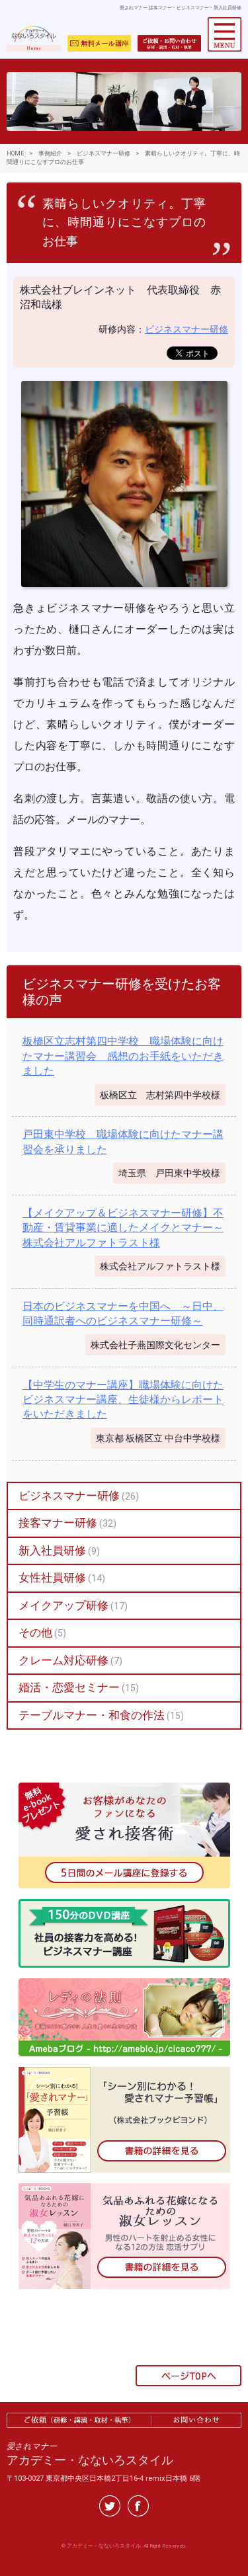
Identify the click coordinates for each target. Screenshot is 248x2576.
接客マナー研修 (58, 1523)
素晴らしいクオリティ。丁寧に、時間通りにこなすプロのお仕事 (124, 223)
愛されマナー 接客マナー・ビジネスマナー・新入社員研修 (181, 8)
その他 (35, 1632)
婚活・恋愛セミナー (69, 1687)
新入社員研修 (52, 1550)
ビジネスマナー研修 (186, 329)
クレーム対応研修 (63, 1660)
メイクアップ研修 (63, 1605)
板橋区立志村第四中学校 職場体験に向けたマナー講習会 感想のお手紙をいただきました (123, 1056)
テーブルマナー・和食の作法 (92, 1715)
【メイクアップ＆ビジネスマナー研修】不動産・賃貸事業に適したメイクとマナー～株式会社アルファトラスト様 (123, 1228)
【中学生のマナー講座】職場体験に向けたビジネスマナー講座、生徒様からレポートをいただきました (123, 1400)
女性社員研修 (52, 1578)
